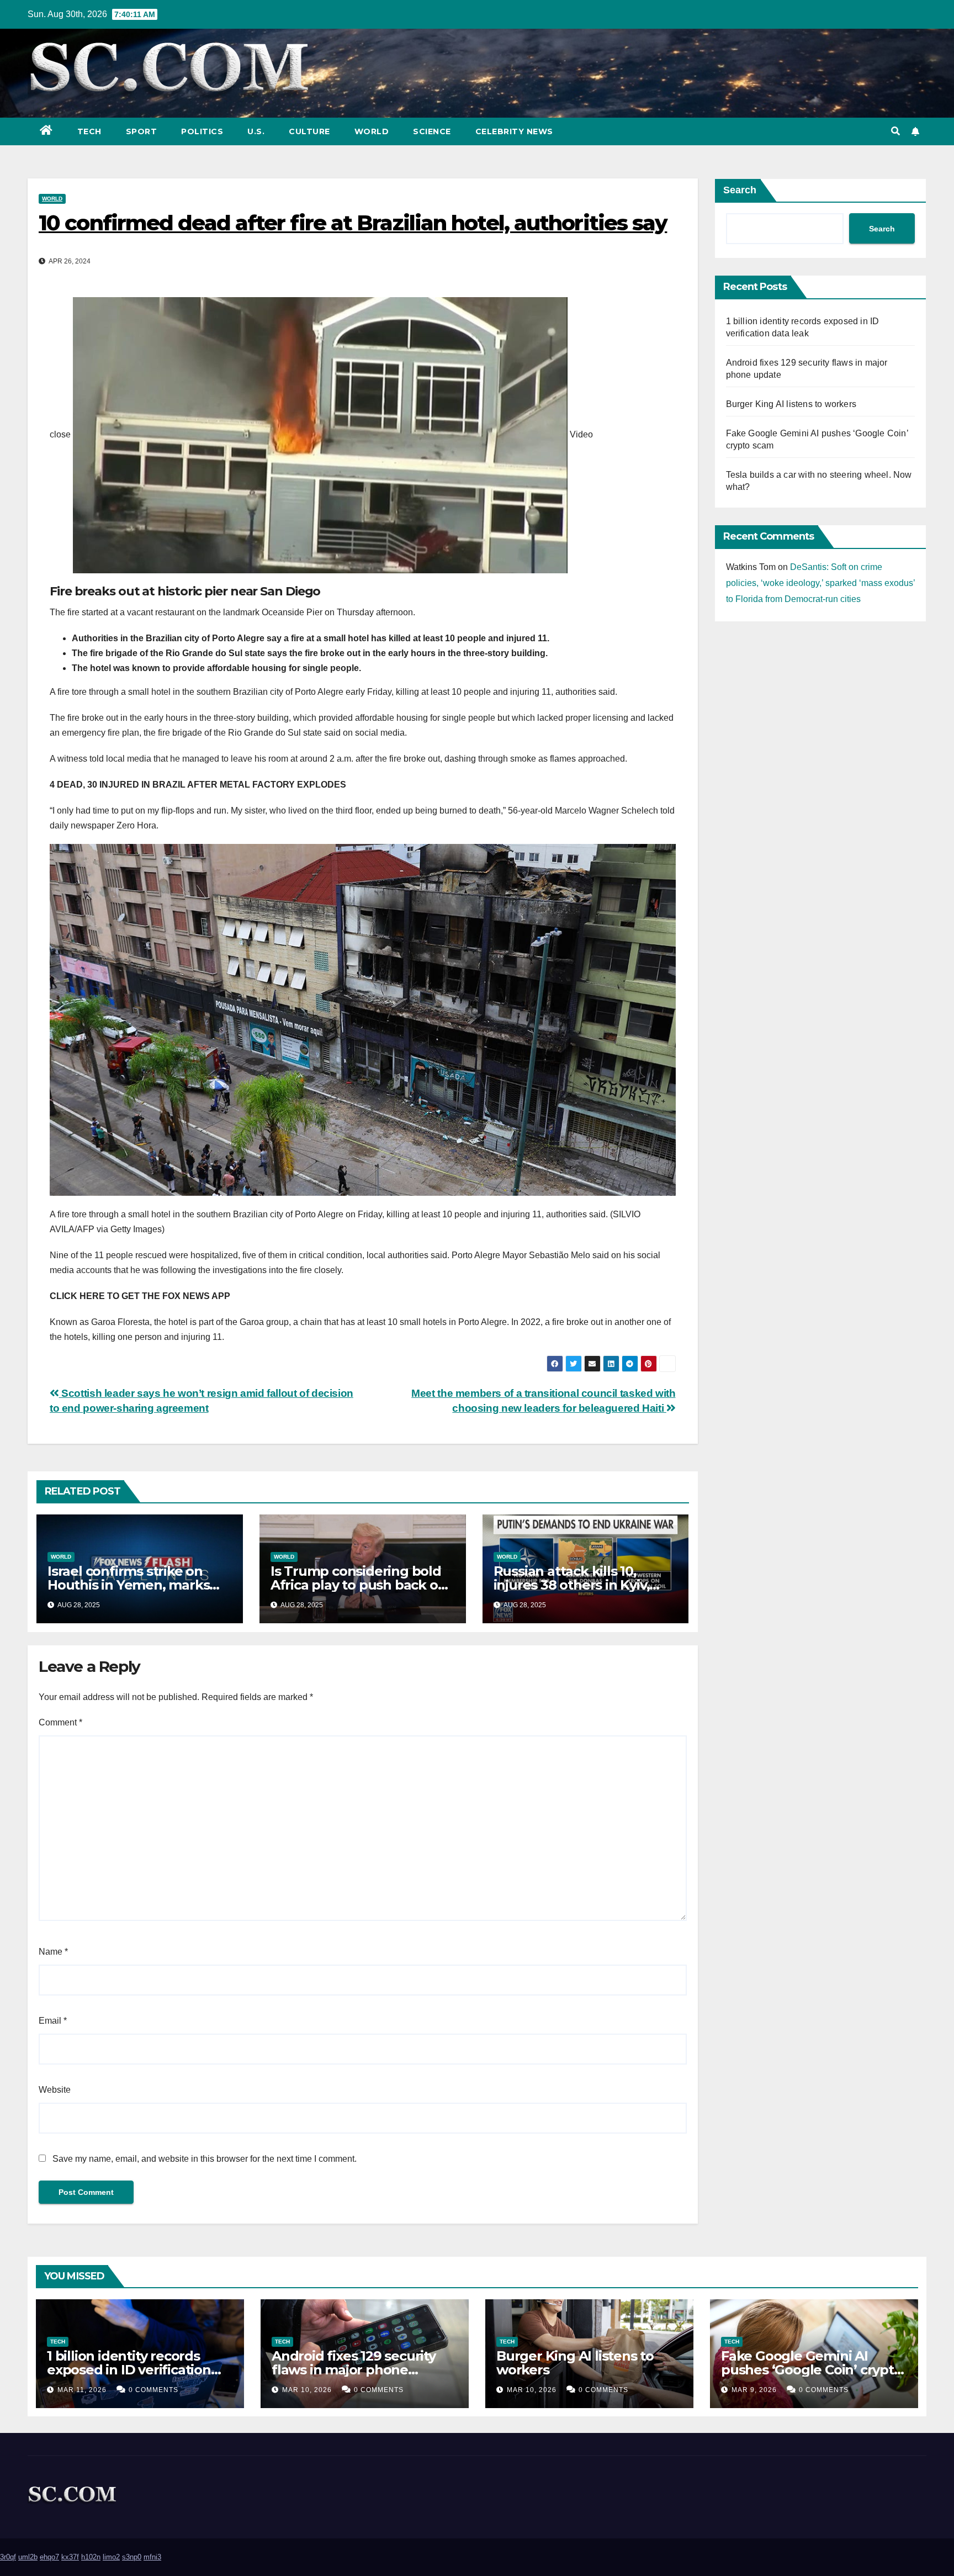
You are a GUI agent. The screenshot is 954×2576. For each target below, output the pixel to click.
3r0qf (8, 2557)
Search (740, 190)
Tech (89, 131)
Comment (60, 1722)
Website (55, 2090)
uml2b (28, 2557)
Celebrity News (514, 131)
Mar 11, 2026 (82, 2390)
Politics (202, 131)
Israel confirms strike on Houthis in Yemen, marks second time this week (128, 1585)
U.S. (256, 131)
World (372, 131)
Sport (142, 131)
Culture (309, 131)
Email (53, 2021)
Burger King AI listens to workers (791, 404)
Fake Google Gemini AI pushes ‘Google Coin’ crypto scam (812, 2370)
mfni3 (152, 2557)
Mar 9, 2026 (754, 2390)
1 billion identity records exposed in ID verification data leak (129, 2370)
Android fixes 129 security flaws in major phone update (354, 2370)
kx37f (70, 2557)
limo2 (111, 2557)
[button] (895, 131)
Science (432, 131)
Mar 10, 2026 (307, 2390)
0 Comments (153, 2390)
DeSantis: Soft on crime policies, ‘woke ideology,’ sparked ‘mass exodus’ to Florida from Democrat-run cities (820, 583)
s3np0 (132, 2557)
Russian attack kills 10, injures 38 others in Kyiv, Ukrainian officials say (572, 1585)
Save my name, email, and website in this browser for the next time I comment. (205, 2159)
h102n (91, 2557)
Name (53, 1952)
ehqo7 (49, 2557)
